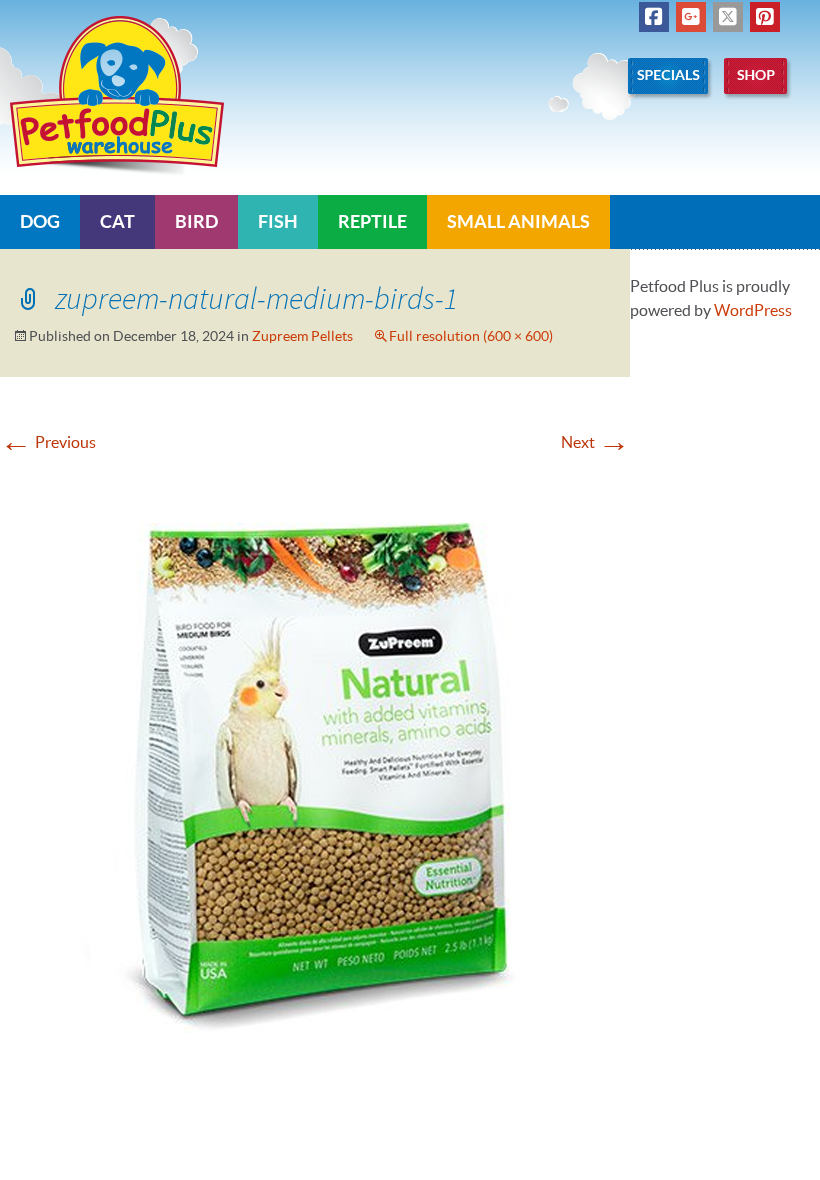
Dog (40, 221)
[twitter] (728, 17)
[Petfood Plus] (117, 96)
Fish (278, 221)
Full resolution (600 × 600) (471, 336)
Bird (196, 221)
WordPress (753, 310)
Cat (117, 221)
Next (595, 442)
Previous (48, 442)
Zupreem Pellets (302, 336)
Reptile (372, 221)
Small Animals (518, 221)
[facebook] (654, 17)
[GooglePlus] (691, 17)
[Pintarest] (765, 17)
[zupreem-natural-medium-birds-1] (315, 763)
